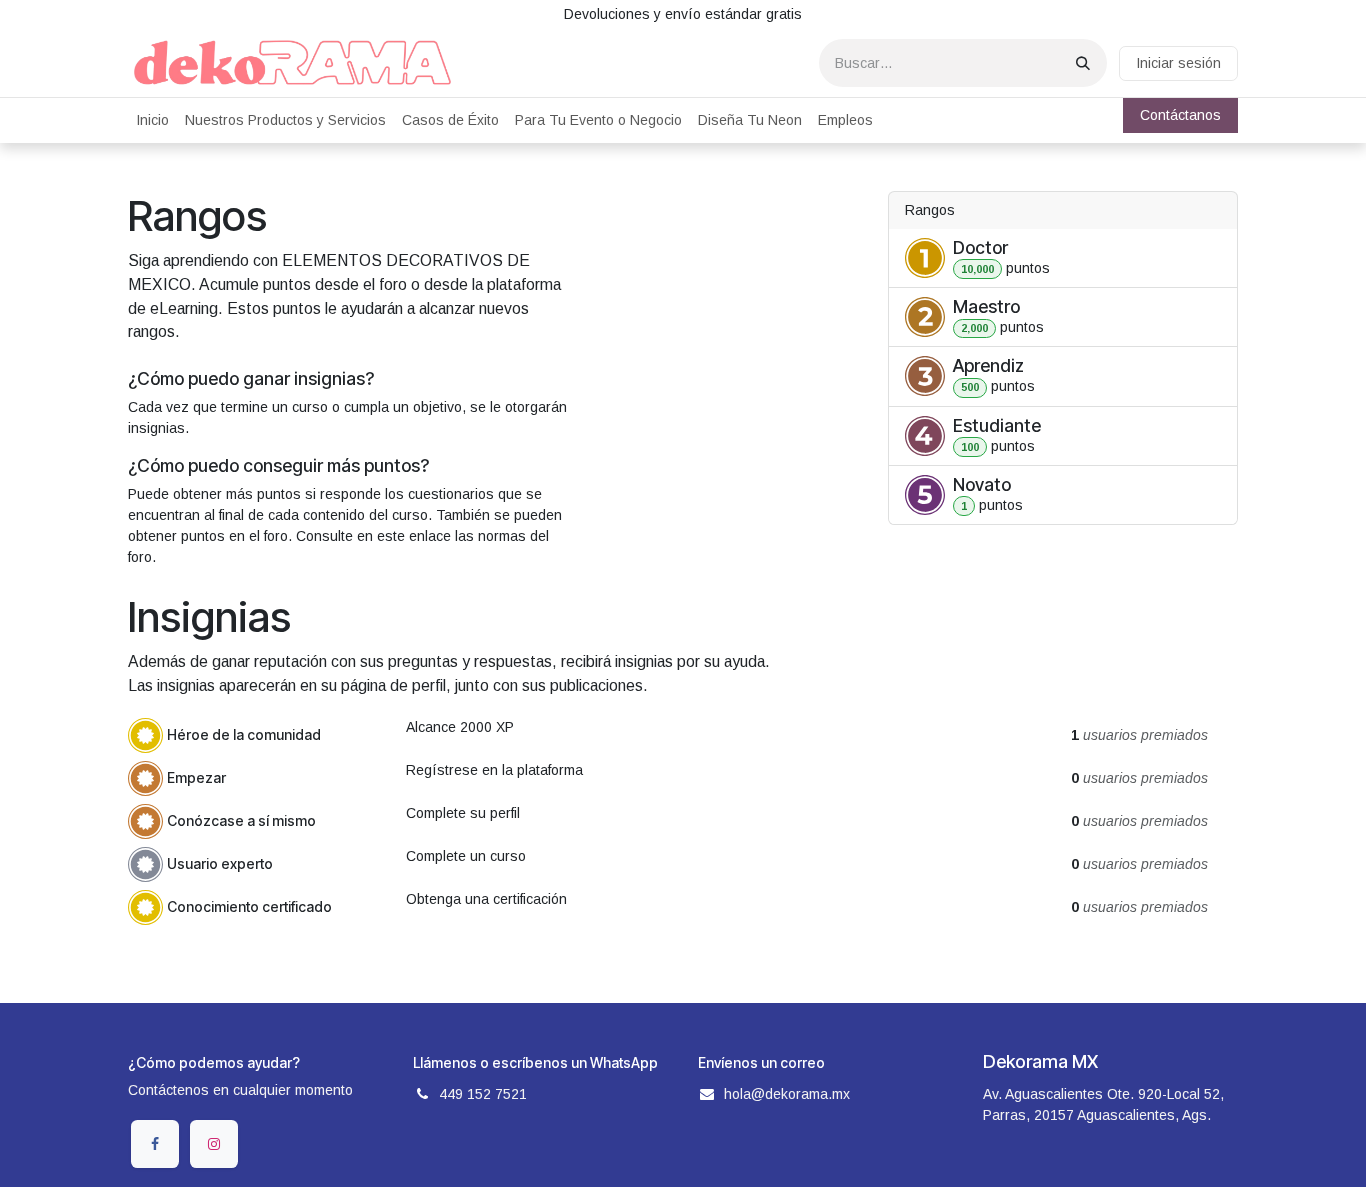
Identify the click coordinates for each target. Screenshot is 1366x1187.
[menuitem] (152, 120)
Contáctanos (1180, 115)
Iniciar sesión (1178, 63)
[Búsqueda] (1083, 63)
